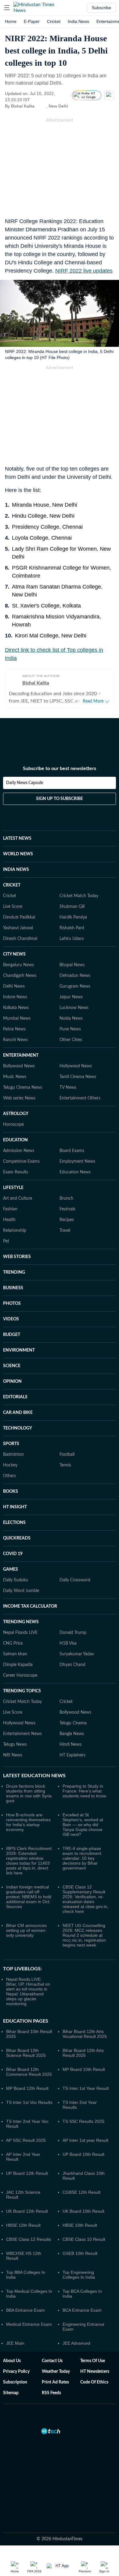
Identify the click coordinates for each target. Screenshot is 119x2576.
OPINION (12, 1382)
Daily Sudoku (16, 1580)
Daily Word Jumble (21, 1591)
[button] (7, 8)
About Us (12, 2361)
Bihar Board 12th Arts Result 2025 (83, 2053)
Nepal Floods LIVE (20, 1633)
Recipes (67, 1220)
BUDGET (12, 1335)
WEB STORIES (17, 1257)
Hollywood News (76, 1066)
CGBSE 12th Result (81, 2192)
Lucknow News (74, 1008)
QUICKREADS (17, 1538)
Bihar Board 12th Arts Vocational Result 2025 (85, 2034)
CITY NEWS (14, 954)
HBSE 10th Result (80, 2225)
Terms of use (93, 2361)
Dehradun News (75, 976)
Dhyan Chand (72, 1665)
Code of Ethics (94, 2382)
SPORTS (11, 1444)
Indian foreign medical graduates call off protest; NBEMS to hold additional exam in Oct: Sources (29, 1897)
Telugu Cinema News (23, 1088)
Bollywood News (19, 1066)
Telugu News (15, 1745)
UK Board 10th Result (83, 2211)
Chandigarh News (20, 976)
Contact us (52, 2361)
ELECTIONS (14, 1523)
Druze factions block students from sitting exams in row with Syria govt (29, 1793)
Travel (65, 1231)
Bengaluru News (18, 965)
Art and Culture (18, 1198)
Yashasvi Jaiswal (18, 928)
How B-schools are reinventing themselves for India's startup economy (28, 1822)
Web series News (19, 1098)
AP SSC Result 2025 (26, 2140)
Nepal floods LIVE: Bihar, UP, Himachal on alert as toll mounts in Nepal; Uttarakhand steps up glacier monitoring (28, 1991)
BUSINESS (13, 1288)
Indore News (15, 997)
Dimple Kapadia (18, 1665)
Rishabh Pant (72, 928)
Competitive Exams (21, 1161)
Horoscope (13, 1125)
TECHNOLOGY (18, 1428)
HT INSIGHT (15, 1507)
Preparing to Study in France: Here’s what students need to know (84, 1791)
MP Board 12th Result (27, 2088)
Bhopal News (72, 965)
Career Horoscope (20, 1675)
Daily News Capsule (25, 783)
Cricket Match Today (79, 896)
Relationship (15, 1231)
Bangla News (72, 1734)
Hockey (10, 1465)
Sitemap (11, 2393)
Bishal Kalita (36, 683)
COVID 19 (13, 1554)
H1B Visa (68, 1643)
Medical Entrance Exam (29, 2324)
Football (67, 1455)
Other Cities (71, 1040)
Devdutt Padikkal (19, 917)
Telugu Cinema (73, 1723)
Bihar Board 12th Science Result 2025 (26, 2053)
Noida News (71, 1018)
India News (78, 21)
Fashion (10, 1209)
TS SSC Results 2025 (83, 2121)
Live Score (13, 907)
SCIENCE (12, 1366)
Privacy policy (16, 2372)
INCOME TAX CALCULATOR (30, 1606)
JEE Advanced (76, 2343)
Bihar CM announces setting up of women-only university (26, 1930)
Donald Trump (73, 1633)
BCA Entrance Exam (82, 2310)
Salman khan (15, 1654)
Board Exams (72, 1151)
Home (11, 21)
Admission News (19, 1151)
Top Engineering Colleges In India (79, 2275)
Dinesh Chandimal (20, 939)
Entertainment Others (80, 1098)
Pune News (70, 1029)
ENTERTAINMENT (21, 1055)
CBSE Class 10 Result (84, 2239)
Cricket (54, 21)
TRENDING (14, 1272)
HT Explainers (72, 1755)
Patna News (14, 1029)
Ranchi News (15, 1040)
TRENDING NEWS (21, 1622)
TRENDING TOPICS (22, 1691)
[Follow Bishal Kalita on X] (42, 106)
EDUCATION (15, 1140)
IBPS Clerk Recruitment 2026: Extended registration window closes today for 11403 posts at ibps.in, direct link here (29, 1861)
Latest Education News (34, 1776)
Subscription (15, 2382)
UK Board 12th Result (27, 2211)
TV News (68, 1088)
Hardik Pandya (73, 917)
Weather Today (56, 2372)
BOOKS (11, 1492)
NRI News (13, 1755)
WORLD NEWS (18, 854)
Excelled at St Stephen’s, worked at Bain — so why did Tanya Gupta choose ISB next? (83, 1825)
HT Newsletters (95, 2372)
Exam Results (16, 1172)
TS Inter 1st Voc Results (29, 2102)
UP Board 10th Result (83, 2154)
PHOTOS (12, 1304)
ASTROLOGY (16, 1114)
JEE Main (15, 2343)
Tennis (65, 1465)
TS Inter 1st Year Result (86, 2088)
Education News (75, 1172)
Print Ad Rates (55, 2382)
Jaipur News (71, 997)
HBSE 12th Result (23, 2225)
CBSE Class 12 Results (29, 2239)
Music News (15, 1077)
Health (9, 1220)
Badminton (13, 1455)
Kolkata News (16, 1008)
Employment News (77, 1161)
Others (9, 1476)
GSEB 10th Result (80, 2253)
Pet (6, 1241)
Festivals (67, 1209)
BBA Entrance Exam (25, 2310)
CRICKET (12, 885)
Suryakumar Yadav (77, 1654)
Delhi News (14, 986)
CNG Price (13, 1643)
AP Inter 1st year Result (85, 2140)
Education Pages (26, 2021)
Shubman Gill (72, 907)
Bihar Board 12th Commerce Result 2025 (29, 2072)
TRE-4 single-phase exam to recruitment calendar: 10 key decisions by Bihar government (82, 1858)
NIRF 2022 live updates (84, 271)
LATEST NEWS (17, 838)
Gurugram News (75, 986)
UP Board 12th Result (27, 2173)
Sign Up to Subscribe (60, 799)
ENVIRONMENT (19, 1350)
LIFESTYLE (13, 1188)
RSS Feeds (51, 2393)
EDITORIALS (15, 1397)
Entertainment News (22, 1734)
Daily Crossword (75, 1580)
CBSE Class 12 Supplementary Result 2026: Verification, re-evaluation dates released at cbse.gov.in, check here (85, 1899)
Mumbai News (17, 1018)
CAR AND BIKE (18, 1413)
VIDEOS (11, 1319)
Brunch (66, 1198)
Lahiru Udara (72, 939)
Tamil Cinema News (78, 1077)
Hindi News (70, 1745)
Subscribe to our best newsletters (60, 769)
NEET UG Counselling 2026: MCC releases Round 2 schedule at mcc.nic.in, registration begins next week (84, 1935)
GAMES (11, 1569)
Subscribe (101, 8)
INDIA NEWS (16, 870)
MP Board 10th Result (84, 2069)
